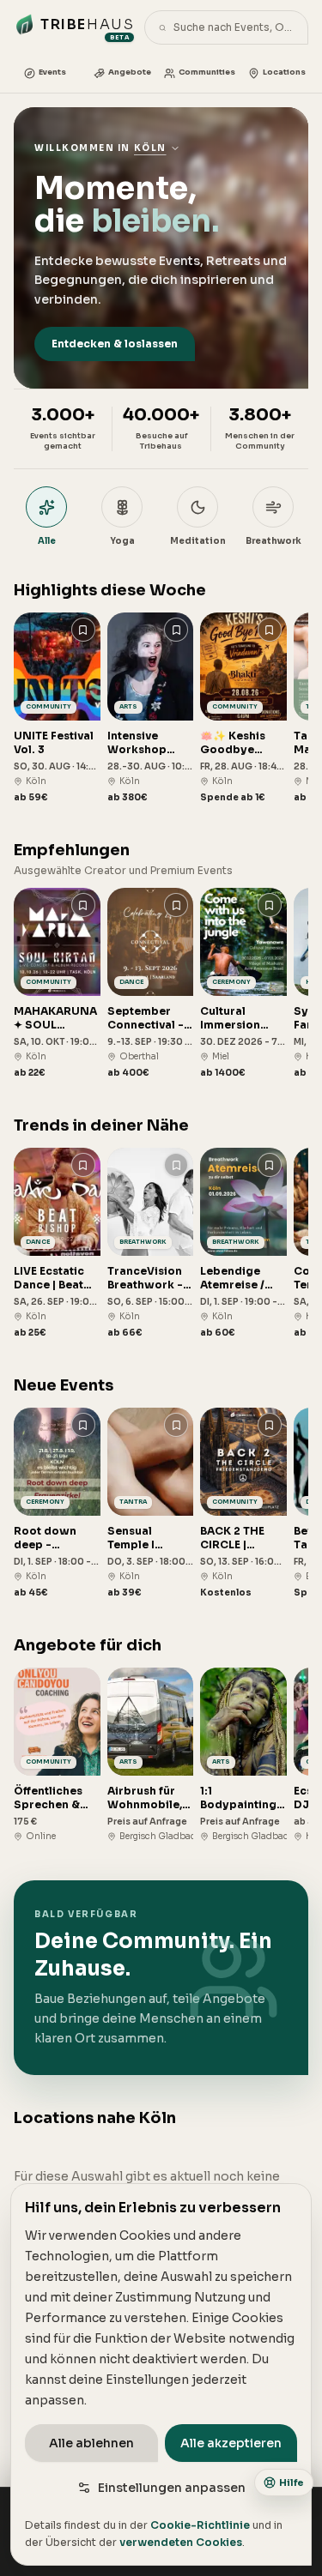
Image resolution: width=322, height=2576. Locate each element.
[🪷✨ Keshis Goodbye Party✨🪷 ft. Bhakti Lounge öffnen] (243, 708)
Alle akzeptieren (231, 2443)
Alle (47, 541)
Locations (284, 72)
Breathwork (273, 541)
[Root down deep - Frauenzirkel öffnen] (57, 1503)
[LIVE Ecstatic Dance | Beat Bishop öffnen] (57, 1243)
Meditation (198, 541)
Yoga (122, 541)
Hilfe (292, 2482)
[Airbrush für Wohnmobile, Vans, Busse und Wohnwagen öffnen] (151, 1755)
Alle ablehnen (91, 2443)
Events (52, 72)
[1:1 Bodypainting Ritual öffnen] (243, 1755)
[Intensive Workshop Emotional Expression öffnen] (151, 708)
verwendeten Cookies (181, 2542)
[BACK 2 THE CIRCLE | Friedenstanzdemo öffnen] (243, 1503)
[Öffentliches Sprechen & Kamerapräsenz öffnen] (57, 1755)
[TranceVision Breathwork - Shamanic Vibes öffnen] (151, 1243)
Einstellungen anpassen (172, 2488)
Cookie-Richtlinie (200, 2525)
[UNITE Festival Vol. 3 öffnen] (57, 708)
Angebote (130, 72)
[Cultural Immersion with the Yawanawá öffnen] (243, 983)
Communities (207, 72)
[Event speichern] (83, 630)
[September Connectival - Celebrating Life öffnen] (151, 983)
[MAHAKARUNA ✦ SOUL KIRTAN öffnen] (57, 983)
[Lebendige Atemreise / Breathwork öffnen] (243, 1243)
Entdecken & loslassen (115, 344)
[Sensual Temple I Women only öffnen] (151, 1503)
